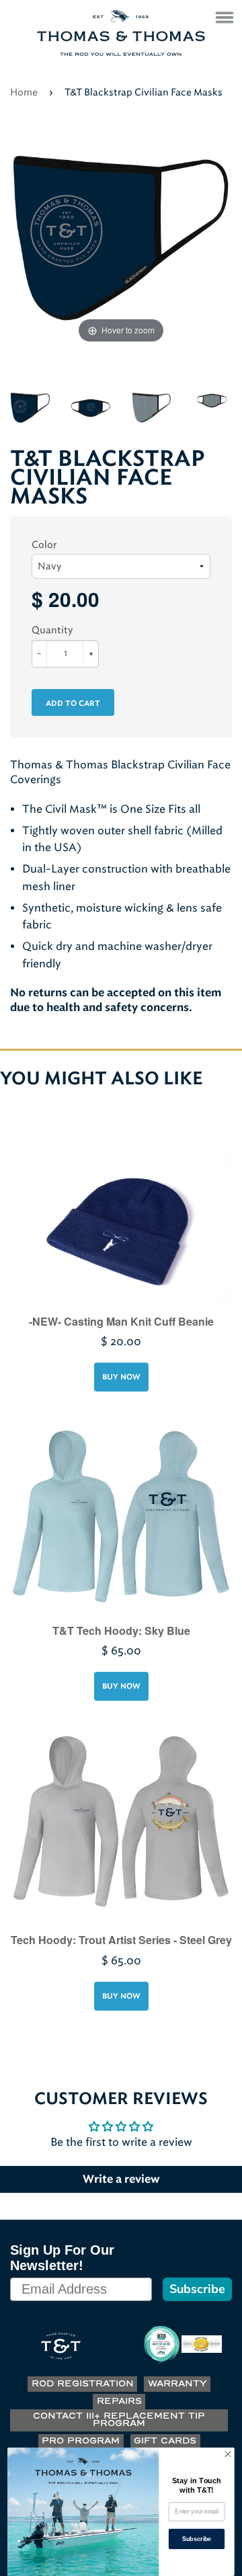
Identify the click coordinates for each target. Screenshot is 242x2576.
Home (24, 92)
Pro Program (81, 2441)
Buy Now (121, 1377)
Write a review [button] (121, 2179)
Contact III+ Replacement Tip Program (119, 2420)
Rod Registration (83, 2384)
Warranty (177, 2384)
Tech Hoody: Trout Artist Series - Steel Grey (121, 1940)
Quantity (52, 630)
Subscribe (197, 2289)
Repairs (119, 2402)
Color (44, 545)
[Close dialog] (228, 2454)
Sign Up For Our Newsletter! (62, 2258)
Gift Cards (165, 2441)
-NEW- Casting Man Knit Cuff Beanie (121, 1321)
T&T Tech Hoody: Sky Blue (121, 1631)
